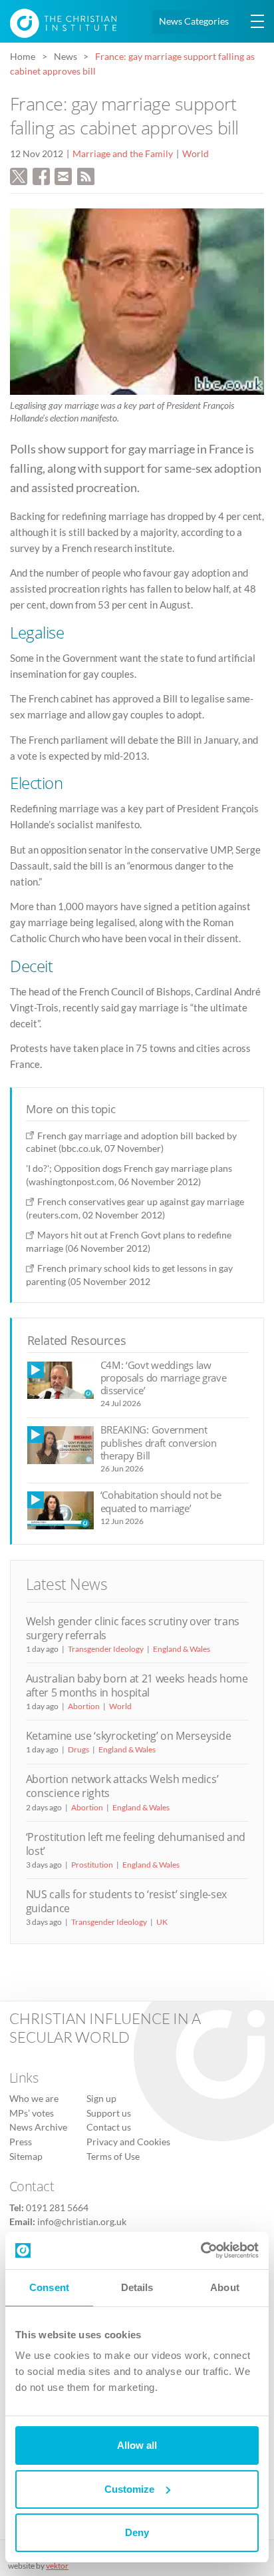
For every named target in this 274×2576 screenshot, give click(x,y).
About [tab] (225, 2287)
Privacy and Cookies (128, 2142)
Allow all (137, 2445)
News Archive (38, 2127)
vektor (57, 2566)
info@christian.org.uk (82, 2222)
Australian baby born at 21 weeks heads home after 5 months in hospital (137, 1685)
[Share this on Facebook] (41, 174)
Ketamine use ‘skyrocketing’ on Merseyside (129, 1736)
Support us (109, 2113)
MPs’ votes (32, 2113)
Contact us (109, 2127)
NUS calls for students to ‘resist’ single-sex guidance (126, 1901)
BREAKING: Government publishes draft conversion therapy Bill (159, 1442)
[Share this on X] (19, 174)
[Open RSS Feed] (86, 174)
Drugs (78, 1749)
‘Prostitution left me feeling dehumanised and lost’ (136, 1844)
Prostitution (92, 1865)
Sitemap (26, 2157)
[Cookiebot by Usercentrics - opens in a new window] (201, 2250)
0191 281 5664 (57, 2208)
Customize (129, 2489)
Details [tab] (137, 2287)
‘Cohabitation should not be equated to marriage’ (161, 1501)
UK (162, 1922)
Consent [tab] (49, 2287)
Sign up (101, 2099)
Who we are (34, 2099)
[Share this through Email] (63, 174)
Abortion (84, 1706)
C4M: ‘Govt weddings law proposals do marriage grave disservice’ (164, 1378)
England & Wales (182, 1649)
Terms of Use (113, 2157)
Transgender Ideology (106, 1649)
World (196, 154)
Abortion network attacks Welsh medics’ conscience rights (122, 1786)
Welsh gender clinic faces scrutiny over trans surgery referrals (133, 1628)
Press (21, 2142)
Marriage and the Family (123, 154)
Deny (137, 2532)
